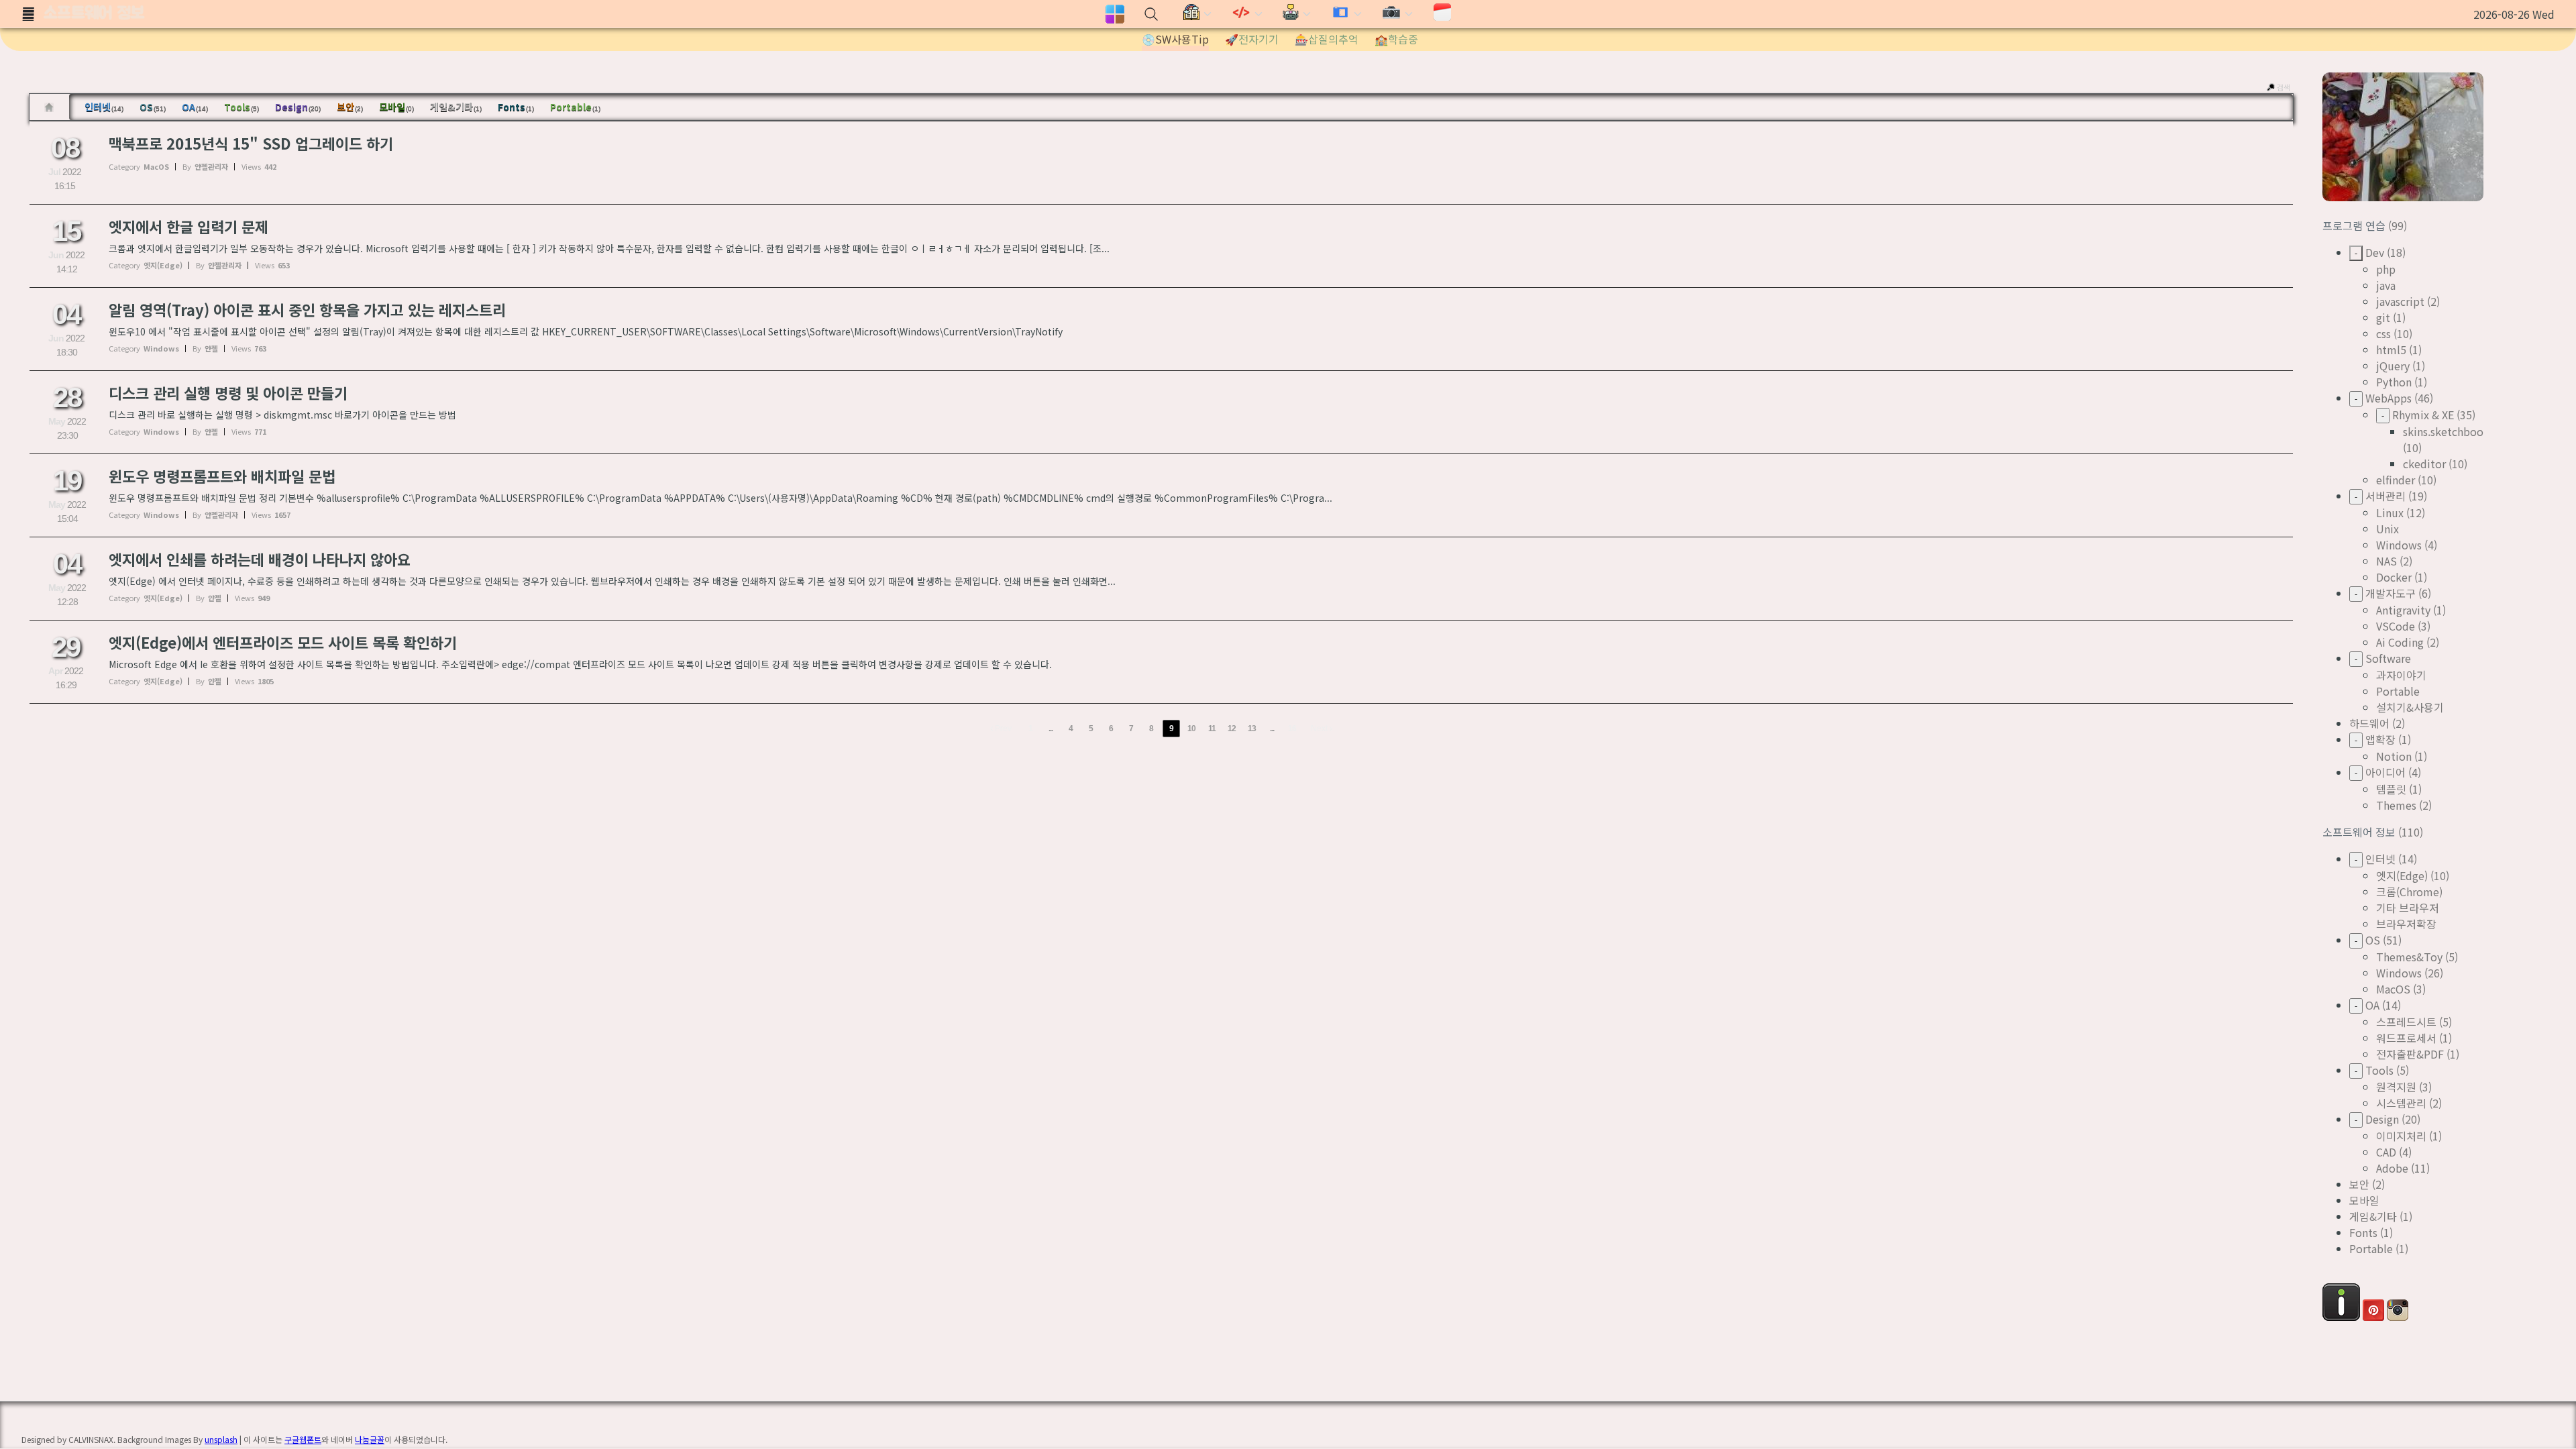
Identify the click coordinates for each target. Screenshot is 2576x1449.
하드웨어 (2369, 723)
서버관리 (2385, 496)
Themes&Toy (2409, 957)
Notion (2394, 756)
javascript (2400, 301)
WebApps (2389, 398)
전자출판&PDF (2410, 1054)
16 (1292, 729)
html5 (2391, 350)
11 (1212, 729)
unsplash (221, 1439)
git (2383, 317)
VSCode (2396, 626)
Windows (2399, 545)
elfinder (2396, 480)
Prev (1002, 729)
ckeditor (2424, 464)
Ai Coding (2400, 642)
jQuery (2393, 366)
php (2386, 269)
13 (1252, 729)
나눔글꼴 (370, 1439)
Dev (2375, 252)
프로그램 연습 (2355, 225)
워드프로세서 (2406, 1038)
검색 (2284, 87)
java (2386, 285)
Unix (2387, 529)
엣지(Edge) (2402, 875)
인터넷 (104, 107)
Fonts (516, 107)
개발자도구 (2391, 593)
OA (195, 107)
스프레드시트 (2406, 1022)
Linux (2390, 513)
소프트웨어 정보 (94, 14)
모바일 (396, 107)
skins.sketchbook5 (2449, 431)
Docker (2394, 577)
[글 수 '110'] (51, 107)
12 (1232, 729)
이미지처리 (2401, 1136)
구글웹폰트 (303, 1439)
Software (2388, 658)
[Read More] (1161, 163)
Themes (2396, 805)
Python (2394, 382)
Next (1320, 729)
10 (1191, 729)
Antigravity (2403, 610)
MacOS (2393, 989)
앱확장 (2380, 739)
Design (298, 107)
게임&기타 (456, 107)
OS (153, 107)
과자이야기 (2401, 675)
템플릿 (2391, 789)
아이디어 (2385, 772)
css (2383, 333)
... (1051, 729)
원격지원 (2396, 1087)
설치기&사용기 (2410, 707)
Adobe (2392, 1168)
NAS (2386, 561)
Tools (241, 107)
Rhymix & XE (2423, 415)
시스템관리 (2401, 1103)
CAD (2386, 1152)
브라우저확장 (2406, 924)
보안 (350, 107)
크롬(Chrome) (2409, 892)
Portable (575, 107)
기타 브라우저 (2408, 908)
